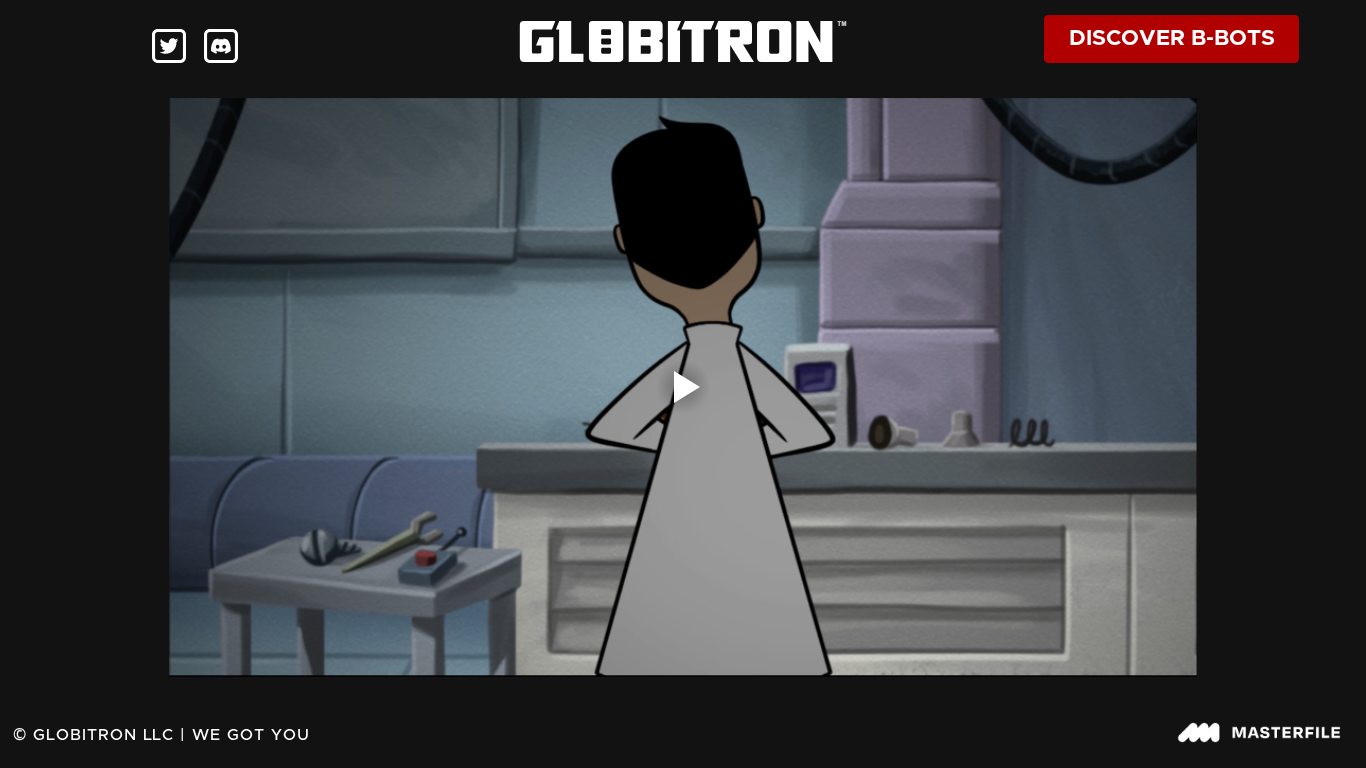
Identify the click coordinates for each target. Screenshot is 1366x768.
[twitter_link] (169, 46)
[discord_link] (221, 46)
